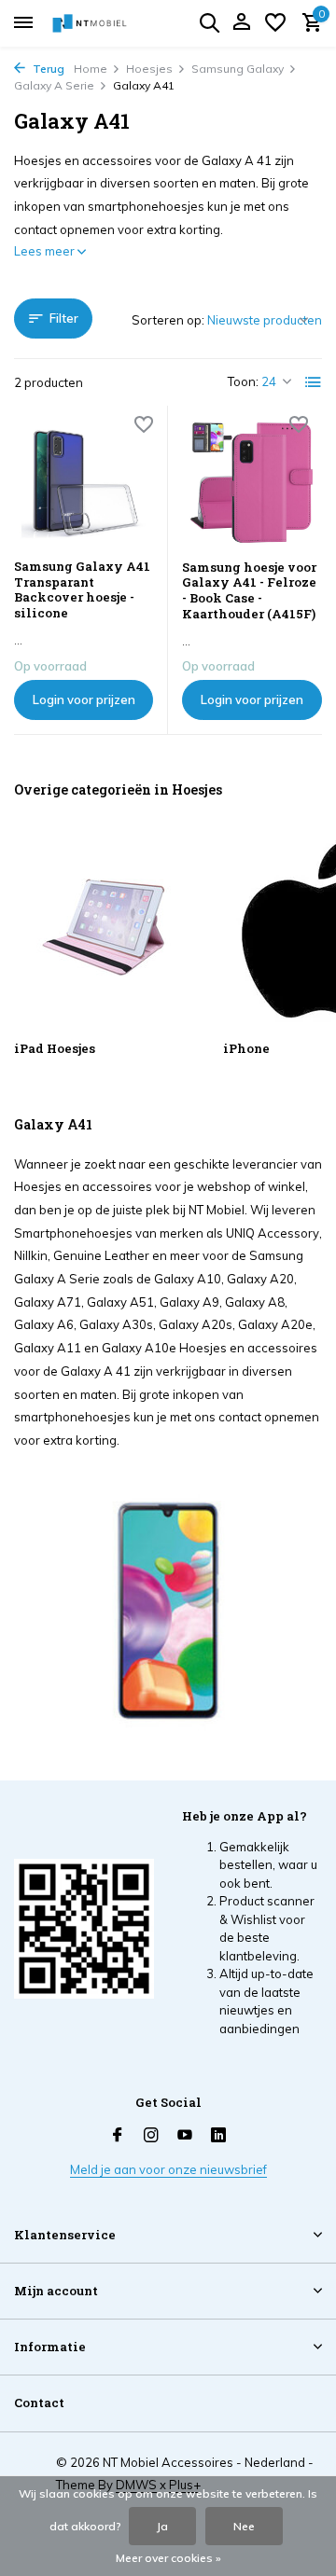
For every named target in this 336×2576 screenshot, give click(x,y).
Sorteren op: (168, 320)
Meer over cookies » (168, 2558)
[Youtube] (185, 2136)
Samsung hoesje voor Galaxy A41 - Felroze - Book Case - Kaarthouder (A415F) (249, 591)
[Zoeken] (209, 22)
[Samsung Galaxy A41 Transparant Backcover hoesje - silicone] (84, 482)
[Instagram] (151, 2136)
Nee (244, 2526)
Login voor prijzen (84, 699)
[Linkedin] (218, 2136)
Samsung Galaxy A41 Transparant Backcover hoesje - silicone (82, 590)
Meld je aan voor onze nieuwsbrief (168, 2169)
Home (91, 69)
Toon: (243, 381)
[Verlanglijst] (275, 23)
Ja (162, 2526)
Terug (47, 69)
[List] (314, 382)
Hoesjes (149, 69)
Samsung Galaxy (238, 69)
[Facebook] (118, 2136)
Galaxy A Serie (54, 85)
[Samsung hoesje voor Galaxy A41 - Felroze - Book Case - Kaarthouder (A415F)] (252, 482)
